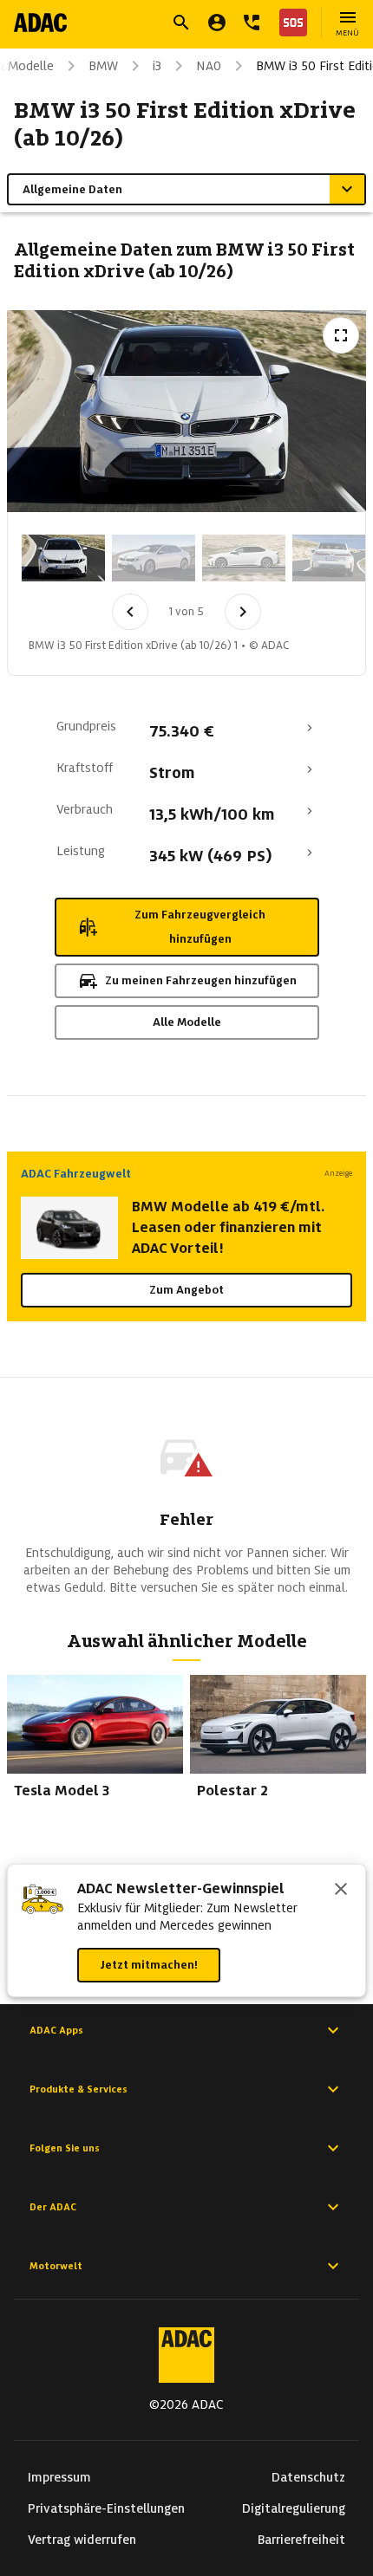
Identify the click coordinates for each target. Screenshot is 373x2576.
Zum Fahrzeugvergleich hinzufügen (200, 927)
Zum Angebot (186, 1290)
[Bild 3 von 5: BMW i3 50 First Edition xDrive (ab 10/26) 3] (244, 558)
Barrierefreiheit (301, 2540)
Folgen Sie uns (65, 2148)
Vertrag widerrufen (82, 2540)
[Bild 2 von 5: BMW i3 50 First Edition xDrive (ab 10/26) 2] (154, 558)
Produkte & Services (79, 2089)
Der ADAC (53, 2207)
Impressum (59, 2477)
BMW (103, 66)
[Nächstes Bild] (243, 612)
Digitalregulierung (294, 2508)
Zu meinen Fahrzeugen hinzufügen (201, 980)
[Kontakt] (252, 23)
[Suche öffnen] (181, 23)
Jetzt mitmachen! (149, 1965)
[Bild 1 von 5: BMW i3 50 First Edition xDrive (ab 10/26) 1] (63, 558)
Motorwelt (56, 2266)
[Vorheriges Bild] (130, 612)
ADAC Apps (56, 2030)
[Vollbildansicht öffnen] (341, 335)
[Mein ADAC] (217, 23)
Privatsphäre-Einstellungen (106, 2508)
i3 (157, 66)
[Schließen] (341, 1891)
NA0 (209, 66)
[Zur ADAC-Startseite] (40, 23)
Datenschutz (308, 2477)
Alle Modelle (187, 1022)
